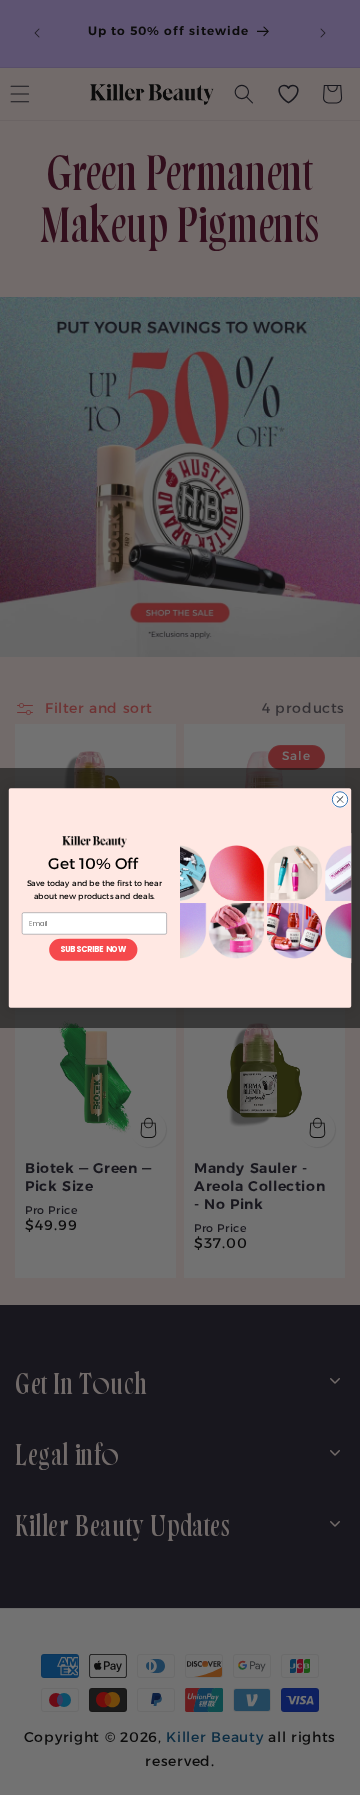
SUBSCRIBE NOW (93, 948)
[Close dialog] (339, 798)
